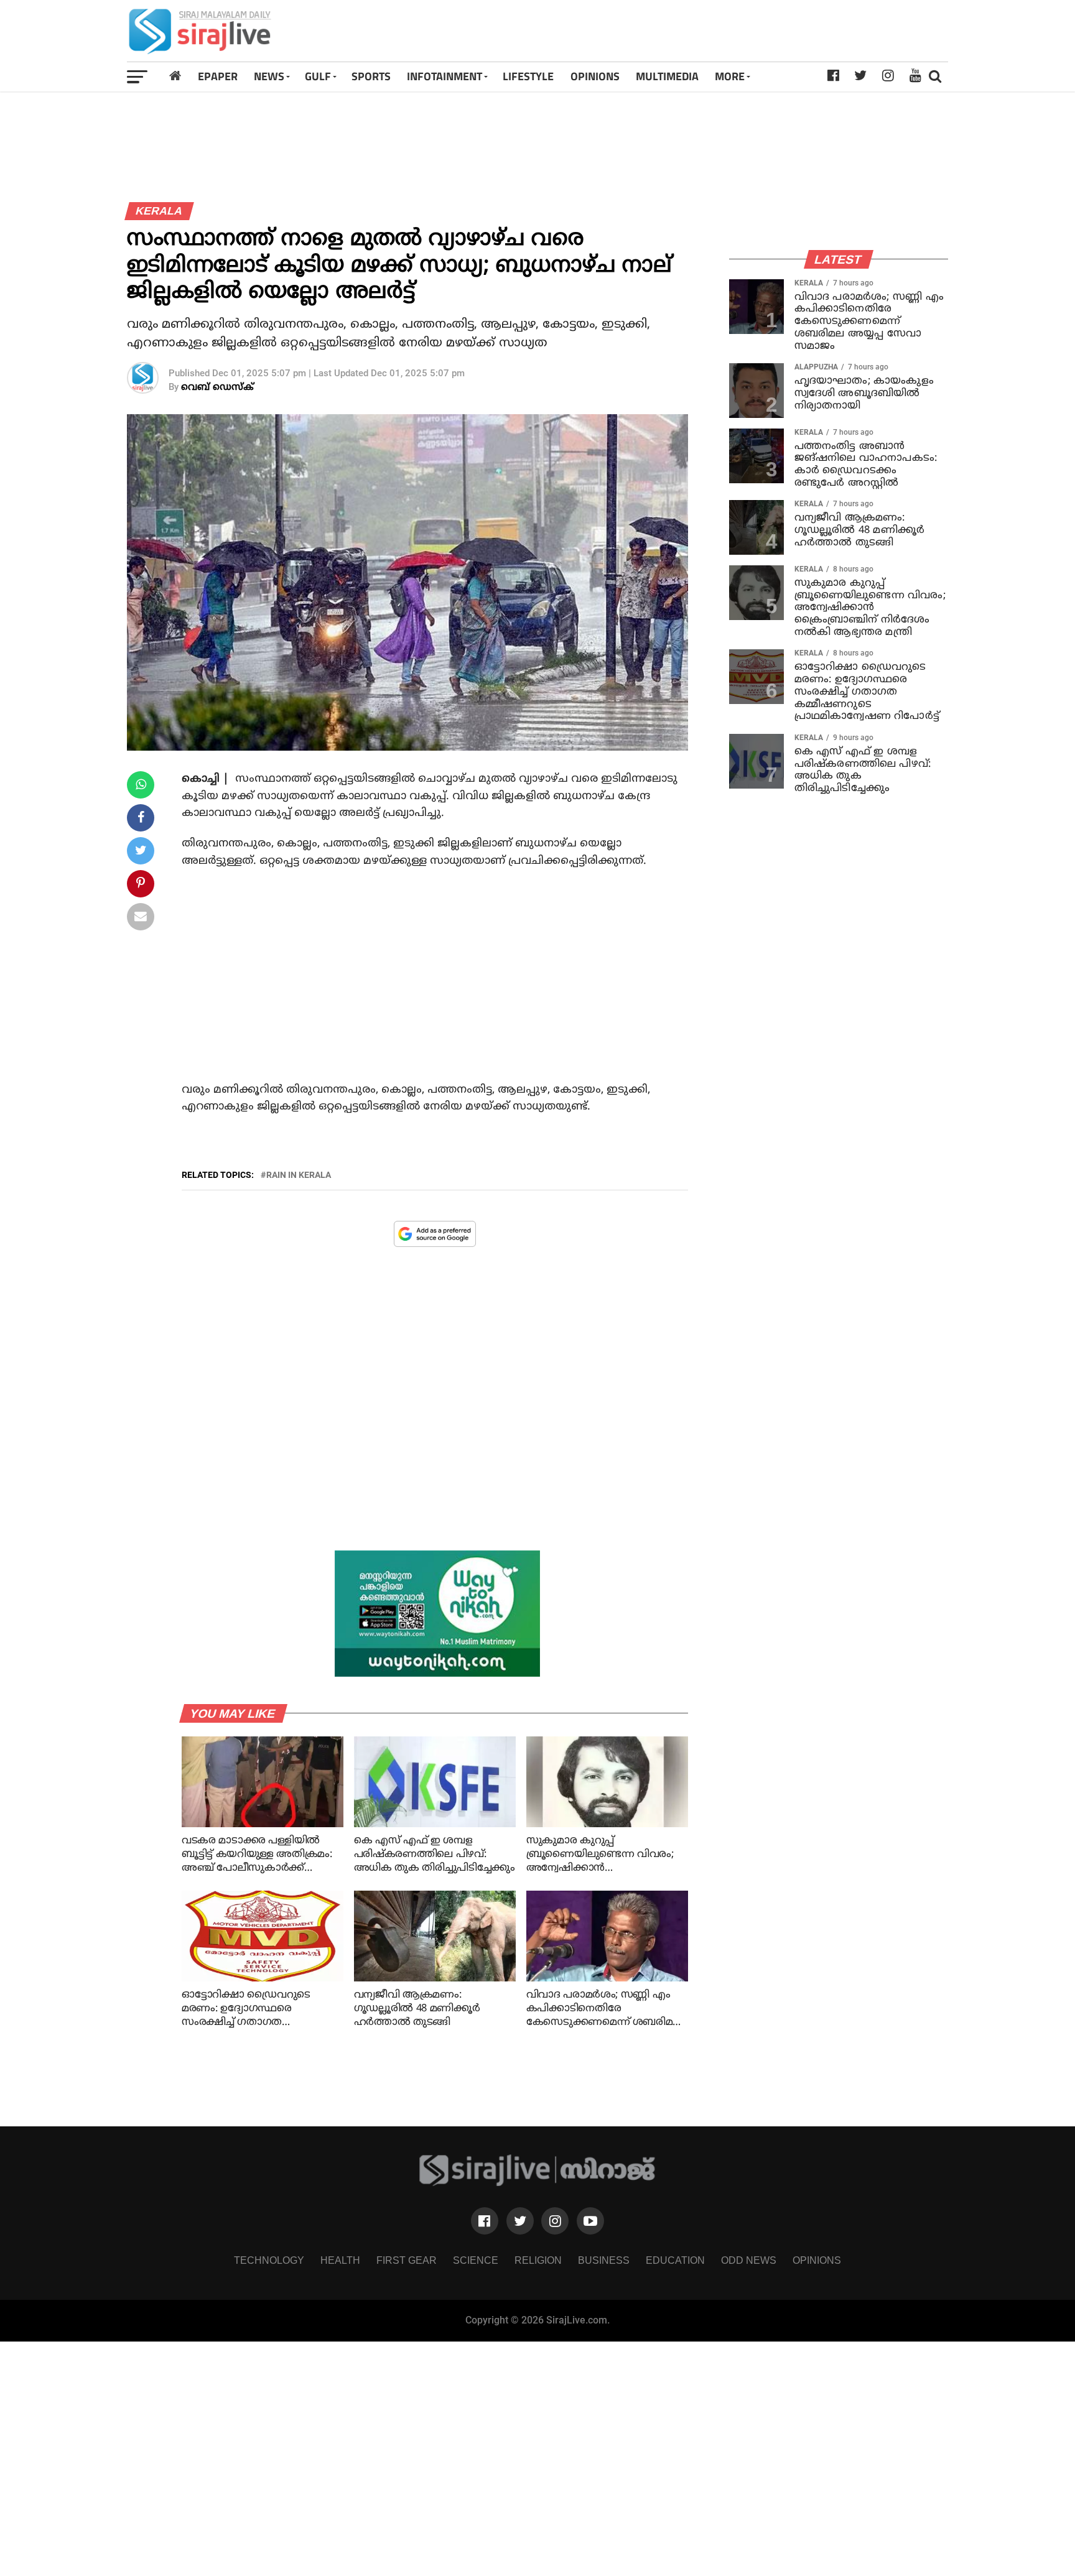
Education (675, 2260)
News (269, 76)
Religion (538, 2260)
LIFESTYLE (528, 76)
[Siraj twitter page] (520, 2221)
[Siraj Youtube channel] (590, 2221)
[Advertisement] (699, 31)
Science (476, 2260)
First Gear (407, 2260)
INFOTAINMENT (444, 76)
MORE (730, 76)
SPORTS (371, 76)
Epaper (218, 76)
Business (604, 2260)
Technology (269, 2260)
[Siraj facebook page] (485, 2221)
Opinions (817, 2260)
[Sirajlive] (538, 2183)
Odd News (749, 2260)
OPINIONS (595, 76)
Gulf (318, 76)
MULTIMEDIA (667, 76)
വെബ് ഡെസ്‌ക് (217, 388)
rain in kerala (299, 1175)
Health (340, 2260)
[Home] (175, 76)
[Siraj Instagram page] (555, 2221)
